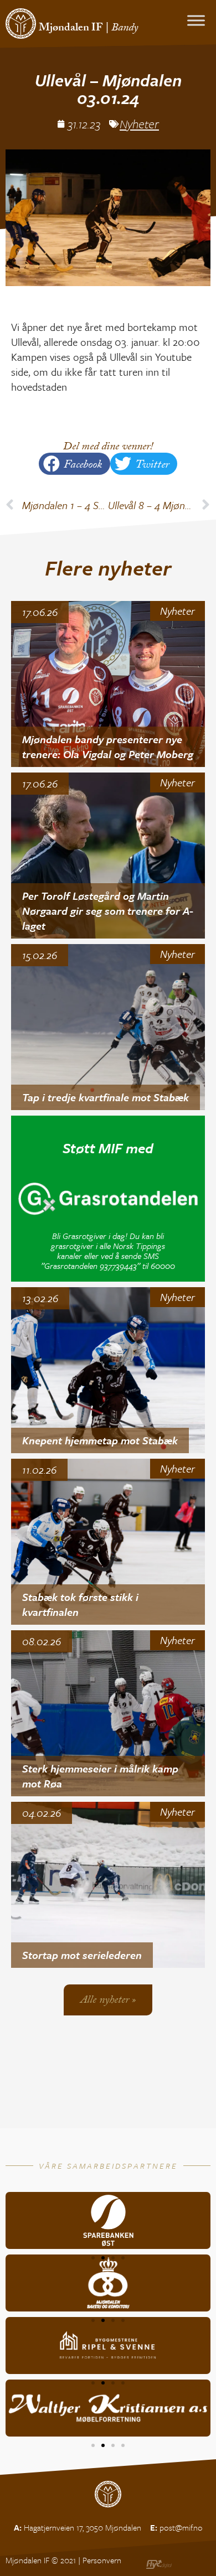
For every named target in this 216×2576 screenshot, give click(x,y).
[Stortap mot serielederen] (108, 1885)
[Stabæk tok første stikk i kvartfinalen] (108, 1542)
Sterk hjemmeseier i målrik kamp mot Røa (100, 1776)
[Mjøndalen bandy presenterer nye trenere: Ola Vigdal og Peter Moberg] (108, 684)
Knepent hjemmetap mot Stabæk (100, 1440)
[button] (74, 464)
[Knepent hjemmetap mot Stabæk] (108, 1370)
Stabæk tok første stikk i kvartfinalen (80, 1604)
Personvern (102, 2560)
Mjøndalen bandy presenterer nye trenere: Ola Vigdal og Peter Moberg (108, 747)
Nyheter (139, 124)
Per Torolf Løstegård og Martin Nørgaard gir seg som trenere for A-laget (108, 910)
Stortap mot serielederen (82, 1955)
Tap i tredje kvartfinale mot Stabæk (106, 1097)
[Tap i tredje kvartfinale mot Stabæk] (108, 1027)
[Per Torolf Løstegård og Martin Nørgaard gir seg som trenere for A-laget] (108, 856)
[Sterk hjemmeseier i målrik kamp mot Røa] (108, 1713)
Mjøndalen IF (71, 29)
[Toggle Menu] (196, 20)
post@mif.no (181, 2527)
